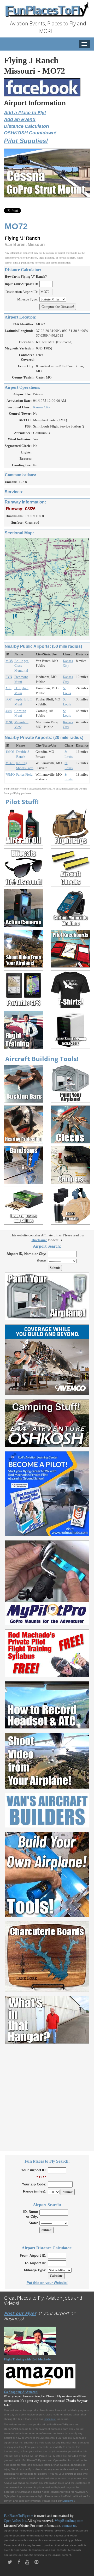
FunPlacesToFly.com (19, 2516)
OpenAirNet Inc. (15, 2521)
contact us (69, 2526)
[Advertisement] (47, 2094)
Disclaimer (68, 2501)
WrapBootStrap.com (69, 2521)
